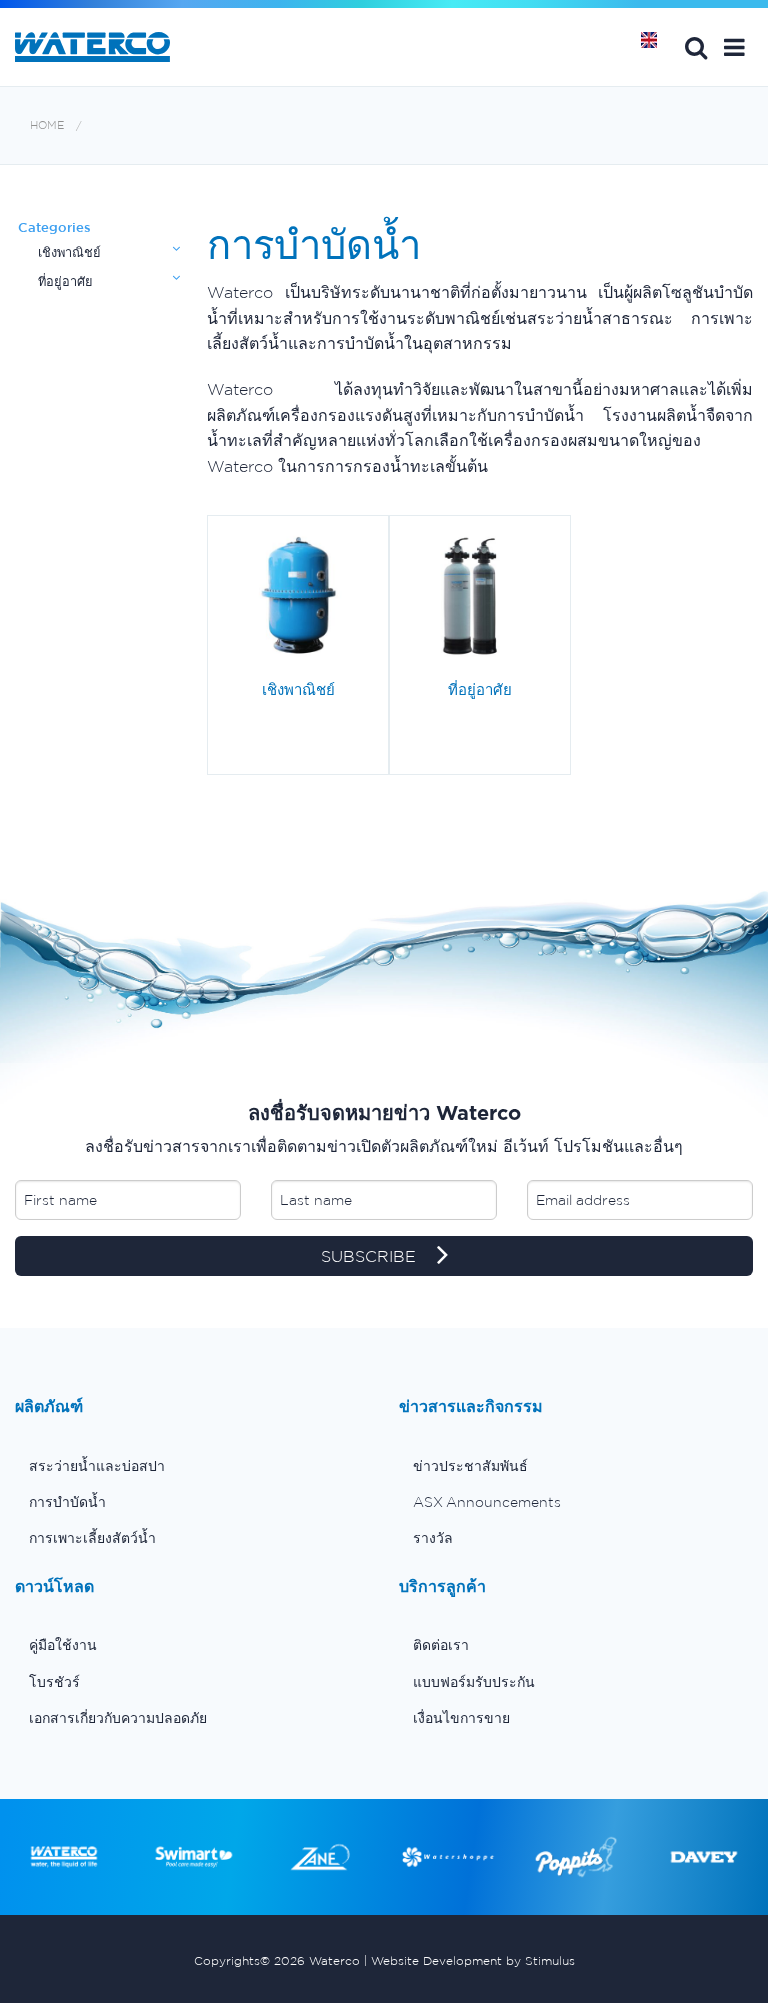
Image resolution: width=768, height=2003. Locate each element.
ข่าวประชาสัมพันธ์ (470, 1466)
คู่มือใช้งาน (63, 1645)
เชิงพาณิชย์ (69, 252)
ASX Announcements (487, 1502)
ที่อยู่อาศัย (65, 281)
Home (656, 47)
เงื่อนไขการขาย (461, 1718)
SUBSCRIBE (371, 1256)
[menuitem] (192, 1466)
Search (696, 47)
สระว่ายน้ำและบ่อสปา (97, 1466)
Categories (54, 227)
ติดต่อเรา (441, 1645)
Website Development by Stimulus (473, 1960)
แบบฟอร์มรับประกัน (474, 1682)
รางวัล (433, 1538)
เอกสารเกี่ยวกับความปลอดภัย (118, 1718)
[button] (734, 47)
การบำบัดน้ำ (67, 1502)
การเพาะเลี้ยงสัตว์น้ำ (92, 1538)
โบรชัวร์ (54, 1682)
